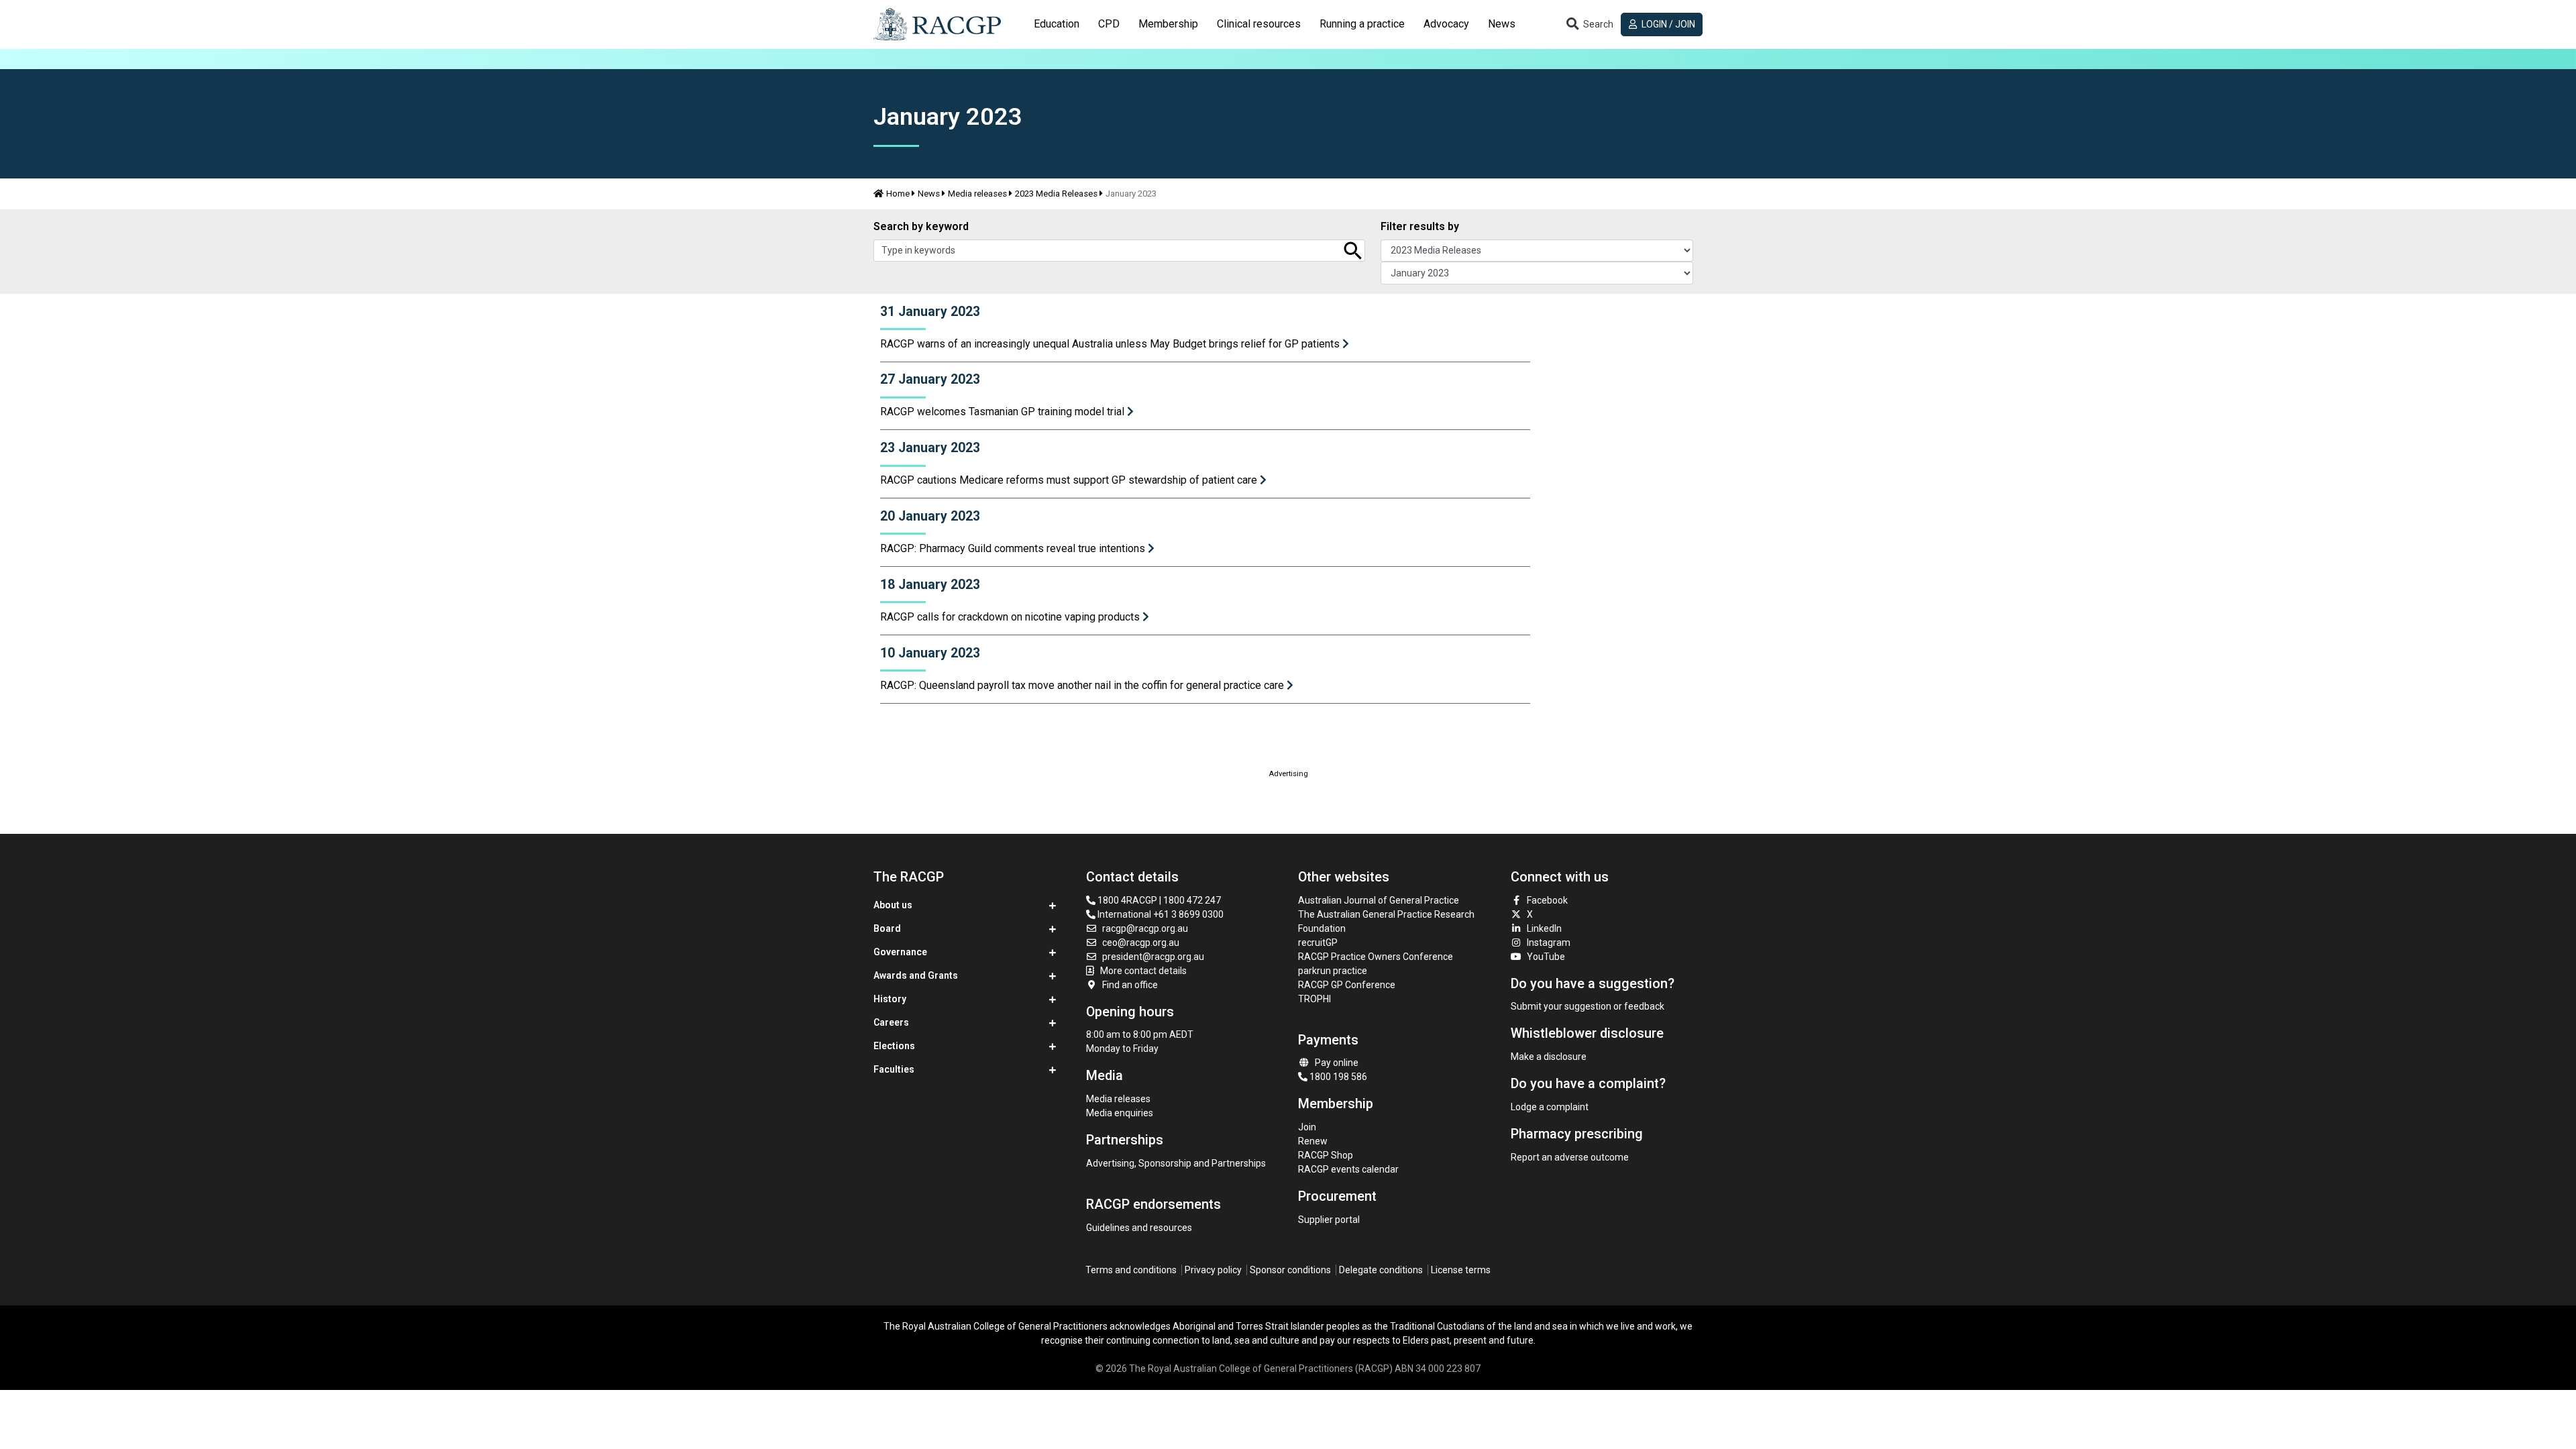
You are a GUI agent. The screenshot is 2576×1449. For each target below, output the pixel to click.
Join (1307, 1127)
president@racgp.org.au (1153, 957)
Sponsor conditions (1290, 1270)
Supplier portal (1329, 1220)
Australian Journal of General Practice (1379, 900)
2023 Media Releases (1056, 194)
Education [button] (1057, 24)
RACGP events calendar (1348, 1169)
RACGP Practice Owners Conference (1376, 957)
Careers (891, 1022)
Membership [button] (1168, 24)
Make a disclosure (1549, 1057)
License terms (1461, 1270)
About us (893, 905)
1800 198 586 (1337, 1077)
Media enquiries (1120, 1113)
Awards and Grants (916, 975)
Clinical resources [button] (1259, 24)
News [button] (1502, 24)
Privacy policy (1213, 1270)
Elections (894, 1046)
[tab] (1057, 24)
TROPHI (1314, 999)
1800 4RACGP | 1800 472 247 (1158, 900)
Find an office (1130, 985)
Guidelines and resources (1139, 1228)
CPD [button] (1109, 24)
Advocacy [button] (1446, 24)
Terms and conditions (1131, 1270)
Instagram (1549, 943)
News (929, 194)
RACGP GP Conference (1347, 985)
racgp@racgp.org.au (1145, 928)
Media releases (977, 194)
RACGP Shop (1326, 1155)
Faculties (894, 1069)
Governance (900, 952)
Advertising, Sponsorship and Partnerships (1176, 1163)
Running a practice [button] (1362, 24)
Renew (1313, 1141)
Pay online (1337, 1063)
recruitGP (1318, 943)
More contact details (1143, 971)
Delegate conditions (1381, 1270)
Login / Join (1667, 24)
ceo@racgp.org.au (1141, 943)
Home (898, 194)
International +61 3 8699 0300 (1160, 914)
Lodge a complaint (1550, 1107)
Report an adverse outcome (1570, 1157)
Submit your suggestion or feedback (1588, 1006)
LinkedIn (1544, 928)
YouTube (1546, 957)
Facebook (1547, 900)
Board (887, 928)
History (890, 999)
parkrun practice (1333, 971)
